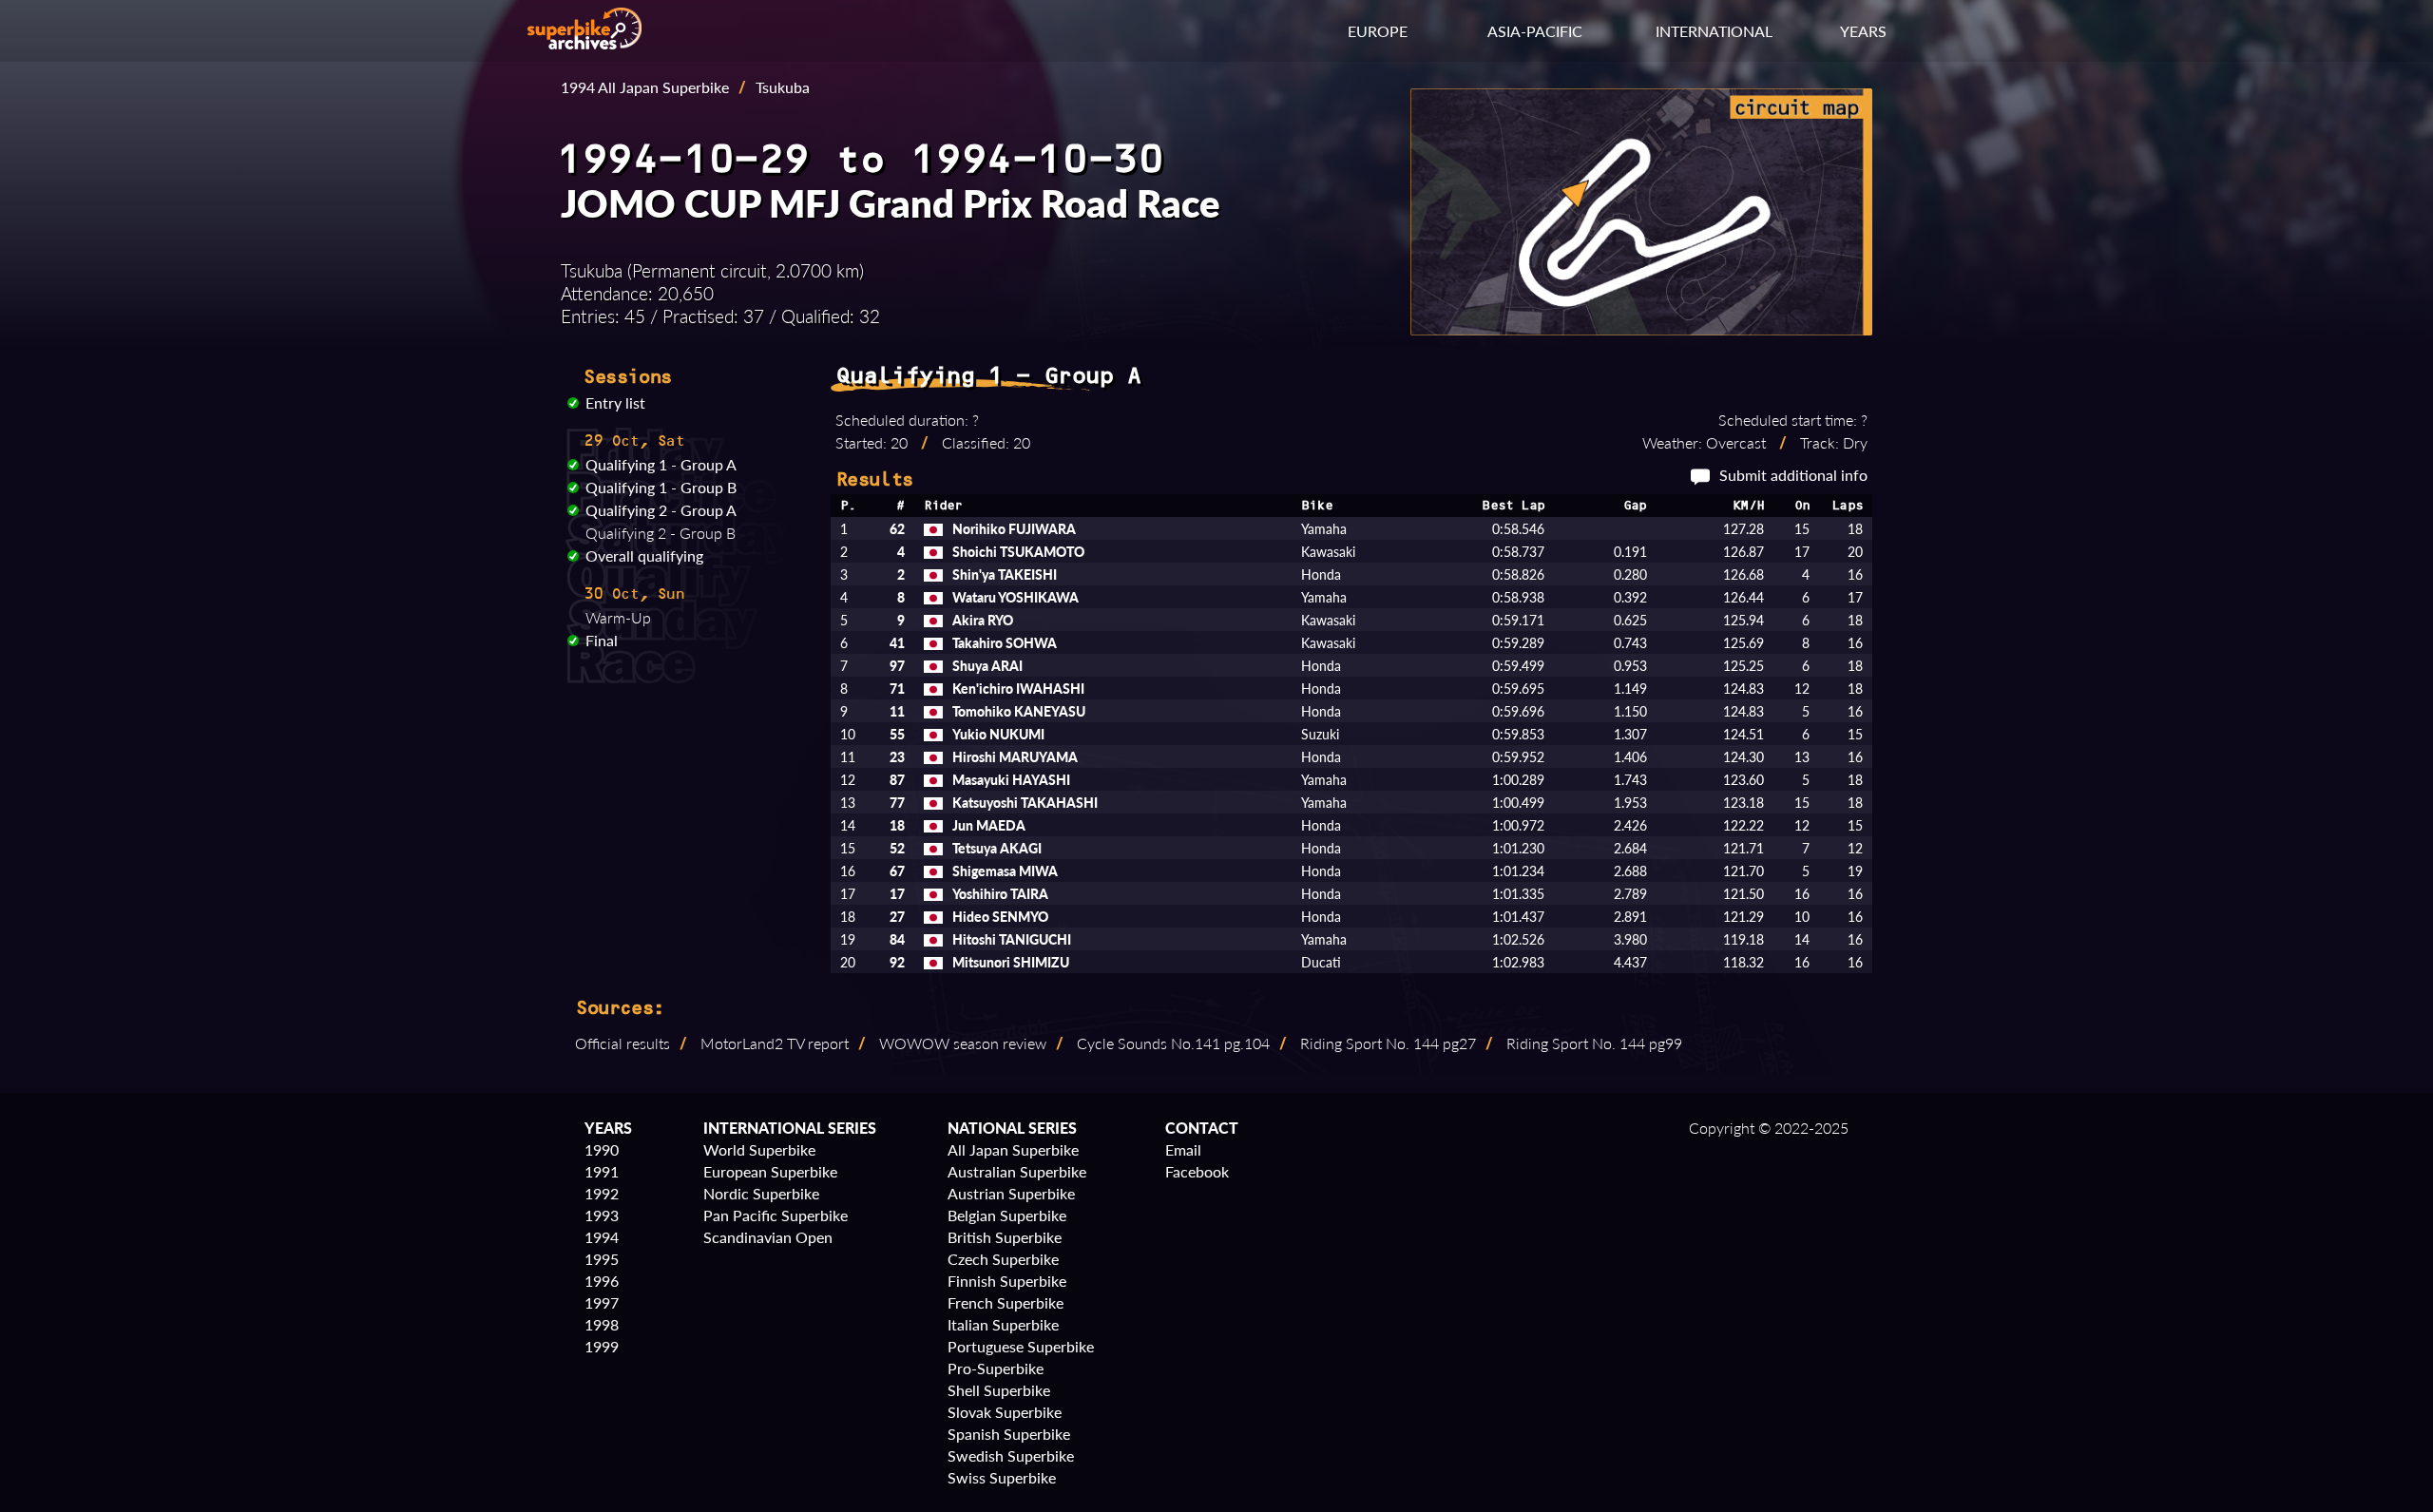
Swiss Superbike (1002, 1477)
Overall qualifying (644, 555)
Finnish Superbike (1007, 1281)
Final (602, 640)
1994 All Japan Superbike (645, 87)
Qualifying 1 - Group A (661, 464)
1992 (602, 1193)
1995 (602, 1259)
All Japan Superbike (1013, 1149)
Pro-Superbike (996, 1368)
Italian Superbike (1003, 1324)
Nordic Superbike (761, 1193)
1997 (602, 1302)
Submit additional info (1793, 475)
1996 (602, 1281)
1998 (602, 1324)
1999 (602, 1346)
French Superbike (1006, 1302)
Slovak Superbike (1005, 1412)
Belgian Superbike (1007, 1215)
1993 (602, 1215)
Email (1183, 1149)
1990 (602, 1149)
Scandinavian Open (768, 1237)
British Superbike (1005, 1237)
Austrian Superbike (1011, 1193)
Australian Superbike (1017, 1171)
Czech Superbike (1003, 1259)
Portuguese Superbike (1021, 1346)
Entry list (615, 402)
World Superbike (759, 1149)
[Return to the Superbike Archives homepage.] (584, 43)
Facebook (1197, 1171)
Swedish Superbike (1011, 1455)
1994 (602, 1237)
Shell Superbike (999, 1390)
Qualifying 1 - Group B (661, 487)
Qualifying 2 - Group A (661, 510)
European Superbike (770, 1171)
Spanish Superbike (1009, 1434)
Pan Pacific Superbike (776, 1215)
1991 (602, 1171)
